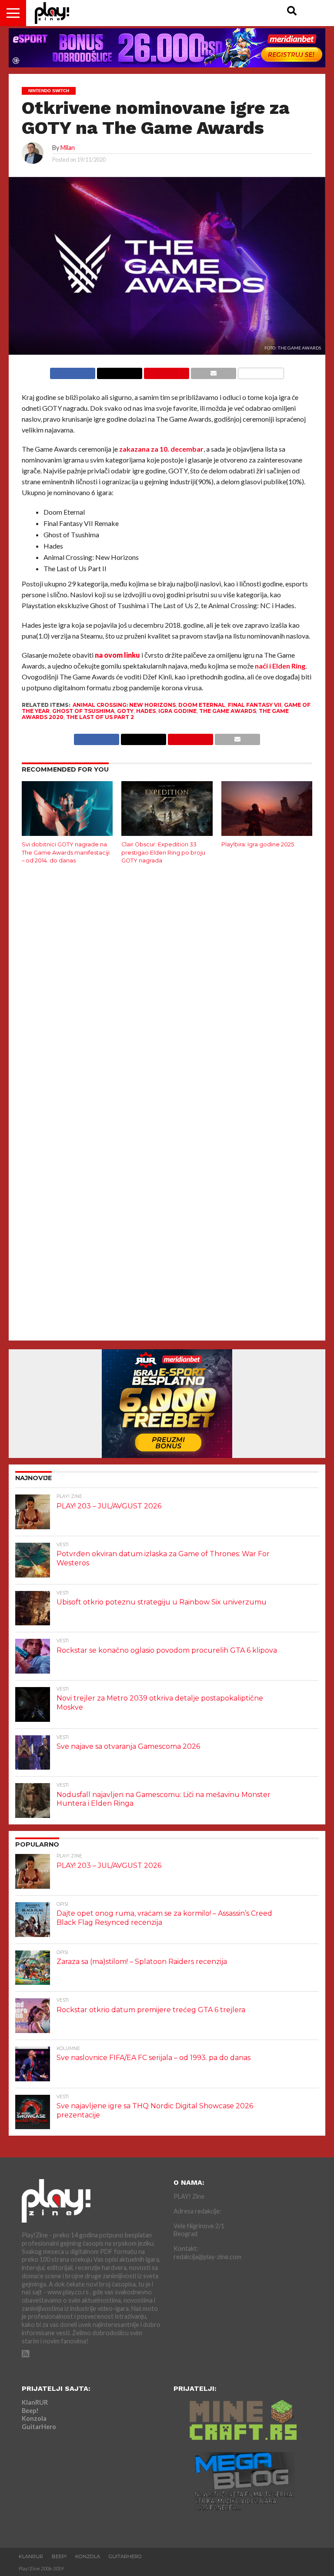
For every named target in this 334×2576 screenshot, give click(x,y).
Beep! (30, 2411)
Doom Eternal (202, 705)
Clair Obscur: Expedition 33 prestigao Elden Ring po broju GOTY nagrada (163, 852)
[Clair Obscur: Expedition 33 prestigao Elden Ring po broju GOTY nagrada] (167, 833)
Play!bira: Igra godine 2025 (258, 844)
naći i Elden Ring (280, 666)
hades (146, 711)
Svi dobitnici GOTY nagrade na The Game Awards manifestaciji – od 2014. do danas (66, 852)
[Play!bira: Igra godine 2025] (267, 833)
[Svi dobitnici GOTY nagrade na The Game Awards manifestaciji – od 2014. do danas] (67, 833)
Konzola (34, 2418)
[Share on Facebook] (73, 371)
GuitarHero (39, 2427)
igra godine (177, 711)
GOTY (125, 711)
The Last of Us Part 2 (100, 717)
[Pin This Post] (166, 371)
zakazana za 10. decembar (161, 449)
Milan (68, 148)
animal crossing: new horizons (124, 705)
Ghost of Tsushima (83, 711)
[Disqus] (167, 986)
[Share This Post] (119, 371)
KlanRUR (35, 2402)
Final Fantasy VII (255, 705)
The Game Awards (228, 711)
